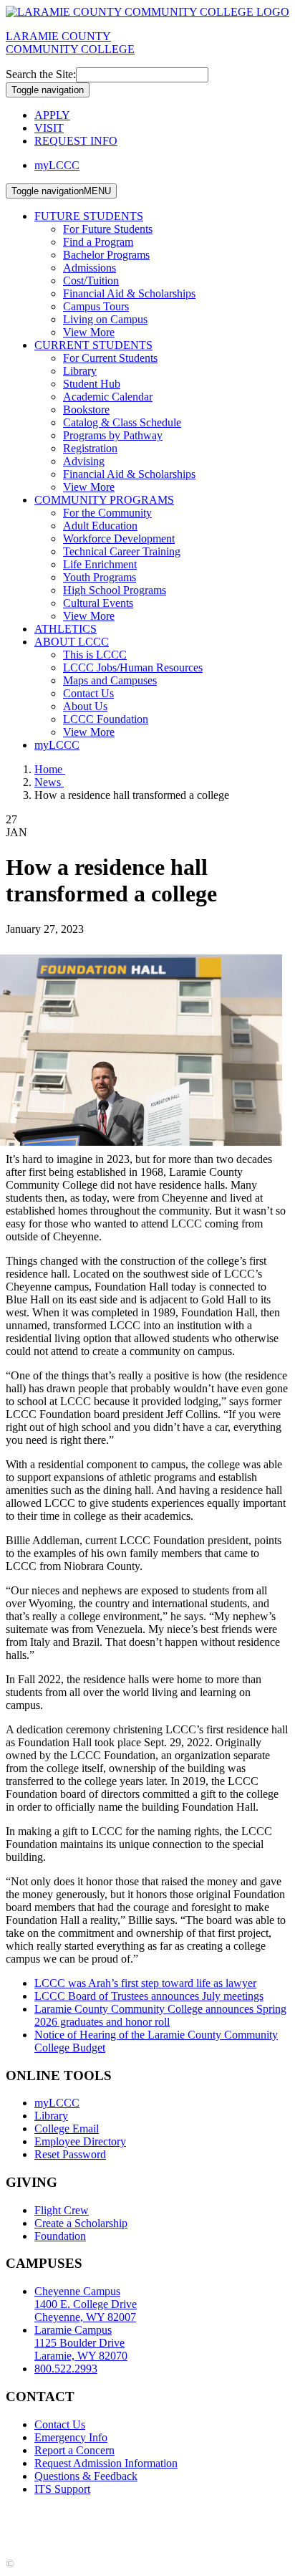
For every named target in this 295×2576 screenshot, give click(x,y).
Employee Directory (80, 2141)
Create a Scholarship (81, 2223)
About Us (85, 706)
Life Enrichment (100, 564)
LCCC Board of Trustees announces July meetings (149, 1996)
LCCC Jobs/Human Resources (133, 667)
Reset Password (70, 2154)
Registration (90, 448)
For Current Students (110, 358)
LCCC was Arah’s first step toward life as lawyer (145, 1983)
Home (50, 769)
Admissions (90, 268)
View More (89, 332)
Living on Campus (105, 319)
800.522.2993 (66, 2369)
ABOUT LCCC (72, 642)
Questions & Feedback (86, 2476)
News (49, 782)
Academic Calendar (108, 397)
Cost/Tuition (91, 281)
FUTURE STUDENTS (89, 216)
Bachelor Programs (106, 255)
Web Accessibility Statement (209, 2526)
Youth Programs (100, 577)
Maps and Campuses (110, 680)
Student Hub (92, 384)
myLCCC (57, 165)
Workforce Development (119, 538)
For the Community (107, 513)
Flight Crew (62, 2210)
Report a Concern (74, 2450)
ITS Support (62, 2489)
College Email (67, 2129)
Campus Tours (96, 306)
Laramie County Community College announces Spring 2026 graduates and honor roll (160, 2015)
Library (80, 371)
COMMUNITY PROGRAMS (104, 500)
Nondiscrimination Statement (71, 2526)
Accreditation (36, 2513)
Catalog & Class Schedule (122, 422)
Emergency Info (71, 2437)
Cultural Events (98, 603)
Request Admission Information (106, 2463)
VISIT (49, 128)
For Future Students (108, 229)
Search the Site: (41, 74)
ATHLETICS (66, 629)
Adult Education (100, 526)
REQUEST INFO (76, 141)
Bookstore (86, 410)
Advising (84, 461)
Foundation (60, 2236)
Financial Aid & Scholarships (129, 293)
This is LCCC (95, 655)
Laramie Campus (81, 2343)
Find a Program (98, 242)
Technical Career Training (122, 551)
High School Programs (115, 590)
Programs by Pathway (113, 435)
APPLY (52, 115)
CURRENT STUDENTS (93, 345)
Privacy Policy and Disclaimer (143, 2513)
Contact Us (88, 693)
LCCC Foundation (106, 719)
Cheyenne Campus (86, 2304)
